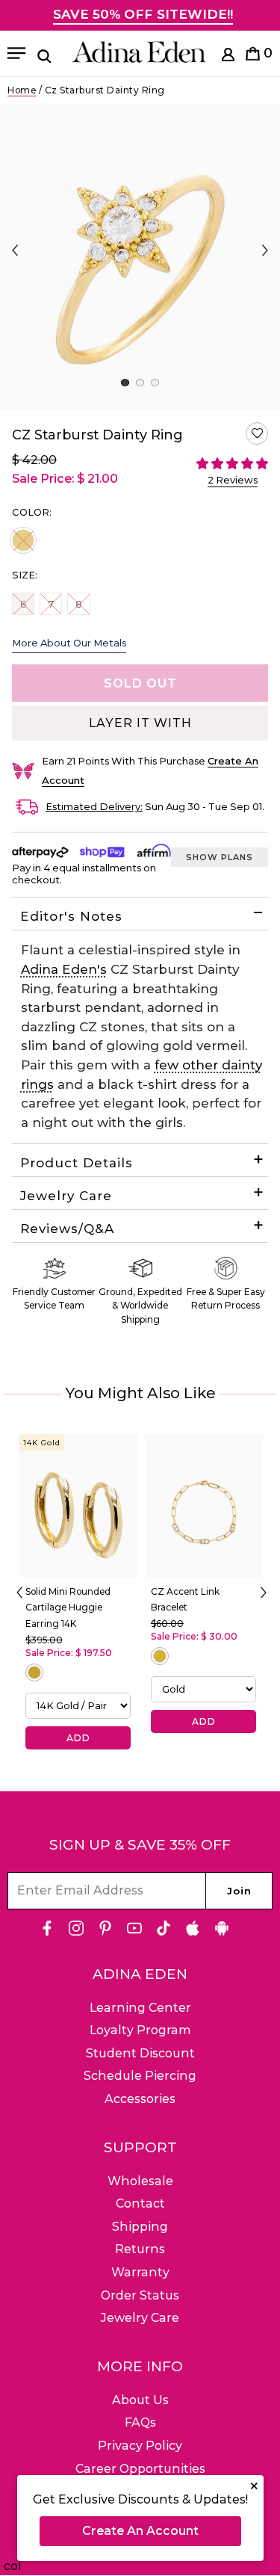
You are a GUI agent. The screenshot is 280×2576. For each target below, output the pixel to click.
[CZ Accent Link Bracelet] (204, 1506)
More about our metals (69, 643)
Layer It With (140, 723)
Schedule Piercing (140, 2076)
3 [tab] (155, 383)
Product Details (77, 1163)
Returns (140, 2249)
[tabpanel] (140, 257)
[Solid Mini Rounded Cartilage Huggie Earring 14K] (78, 1506)
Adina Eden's (64, 969)
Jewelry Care (66, 1196)
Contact (140, 2203)
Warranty (140, 2272)
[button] (257, 433)
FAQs (140, 2422)
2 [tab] (140, 383)
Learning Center (140, 2008)
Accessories (140, 2099)
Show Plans (220, 857)
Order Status (140, 2295)
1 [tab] (125, 383)
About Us (140, 2400)
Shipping (140, 2227)
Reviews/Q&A (67, 1229)
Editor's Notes (71, 916)
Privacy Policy (140, 2446)
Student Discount (140, 2053)
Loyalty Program (140, 2030)
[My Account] (228, 57)
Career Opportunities (140, 2469)
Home (22, 90)
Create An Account (140, 2531)
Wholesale (140, 2181)
